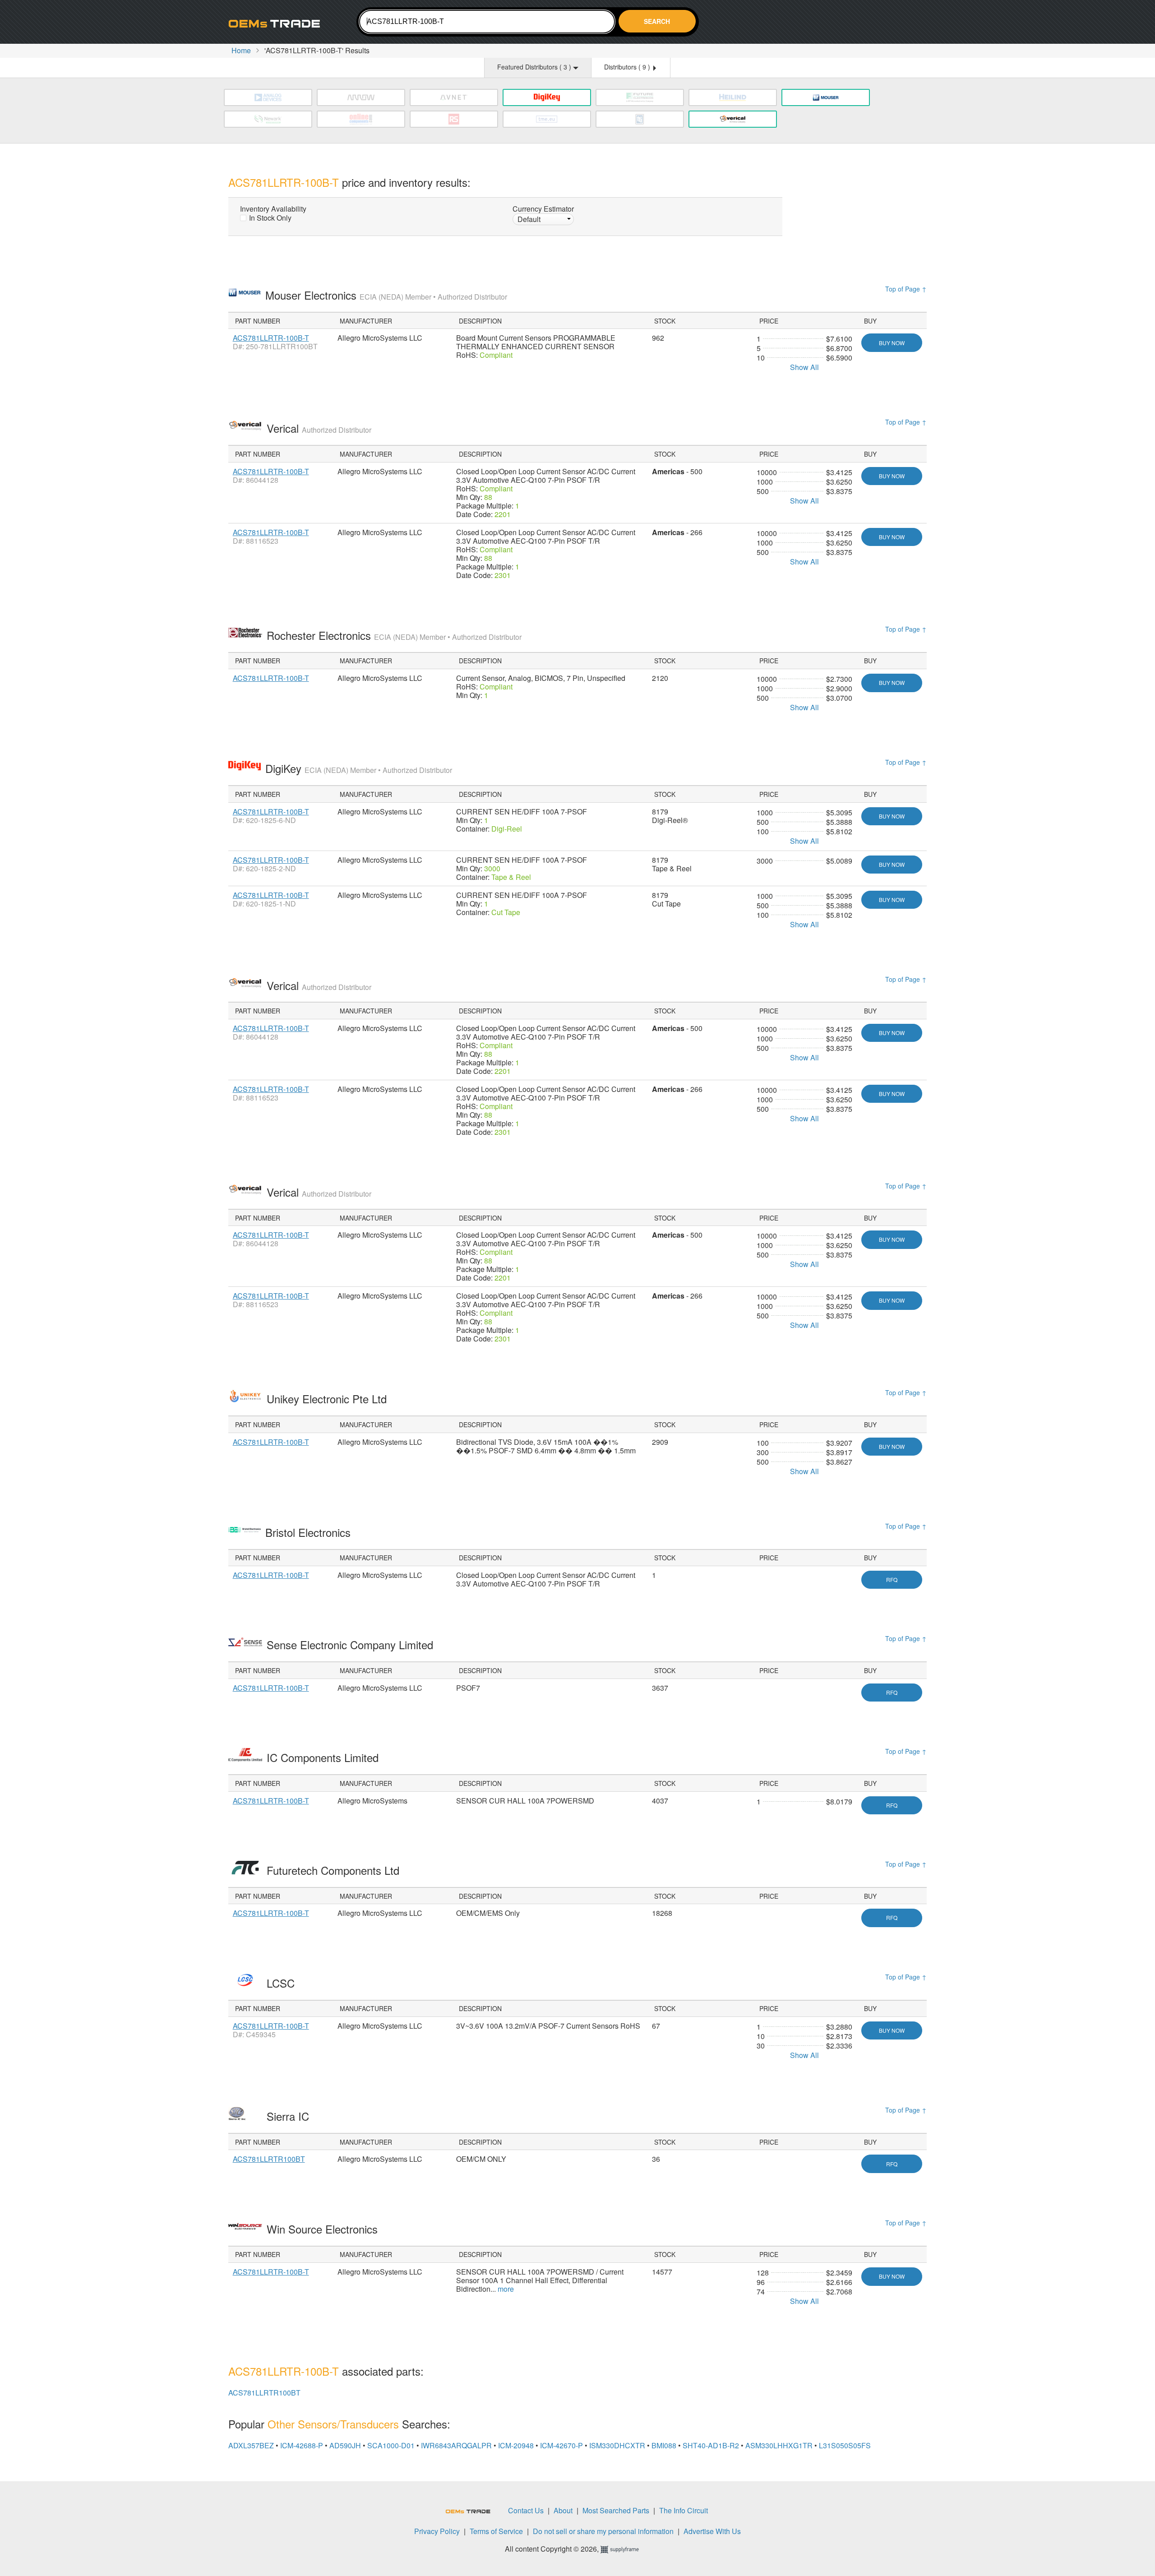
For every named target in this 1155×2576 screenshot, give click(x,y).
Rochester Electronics (394, 635)
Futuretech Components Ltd (335, 1870)
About (563, 2510)
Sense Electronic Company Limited (351, 1644)
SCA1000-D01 (391, 2445)
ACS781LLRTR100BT (269, 2159)
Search (657, 21)
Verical (319, 428)
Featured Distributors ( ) (535, 67)
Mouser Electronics (386, 295)
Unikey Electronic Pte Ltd (328, 1399)
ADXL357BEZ (251, 2445)
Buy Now (892, 343)
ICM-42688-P (302, 2445)
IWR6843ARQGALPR (456, 2445)
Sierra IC (289, 2116)
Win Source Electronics (324, 2229)
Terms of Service (496, 2531)
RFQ (892, 1579)
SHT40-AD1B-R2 (711, 2445)
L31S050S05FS (845, 2445)
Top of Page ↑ (906, 289)
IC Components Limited (324, 1757)
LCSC (282, 1983)
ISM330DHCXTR (617, 2445)
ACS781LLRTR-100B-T (271, 338)
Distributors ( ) (628, 67)
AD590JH (345, 2445)
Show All (804, 367)
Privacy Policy (437, 2531)
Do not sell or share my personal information (603, 2531)
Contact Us (526, 2510)
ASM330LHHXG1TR (779, 2445)
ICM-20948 (516, 2445)
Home (241, 50)
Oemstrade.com (278, 23)
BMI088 (664, 2445)
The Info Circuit (684, 2510)
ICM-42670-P (561, 2445)
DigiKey (359, 768)
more (506, 2289)
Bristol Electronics (310, 1532)
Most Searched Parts (616, 2510)
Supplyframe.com (625, 2550)
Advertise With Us (712, 2531)
